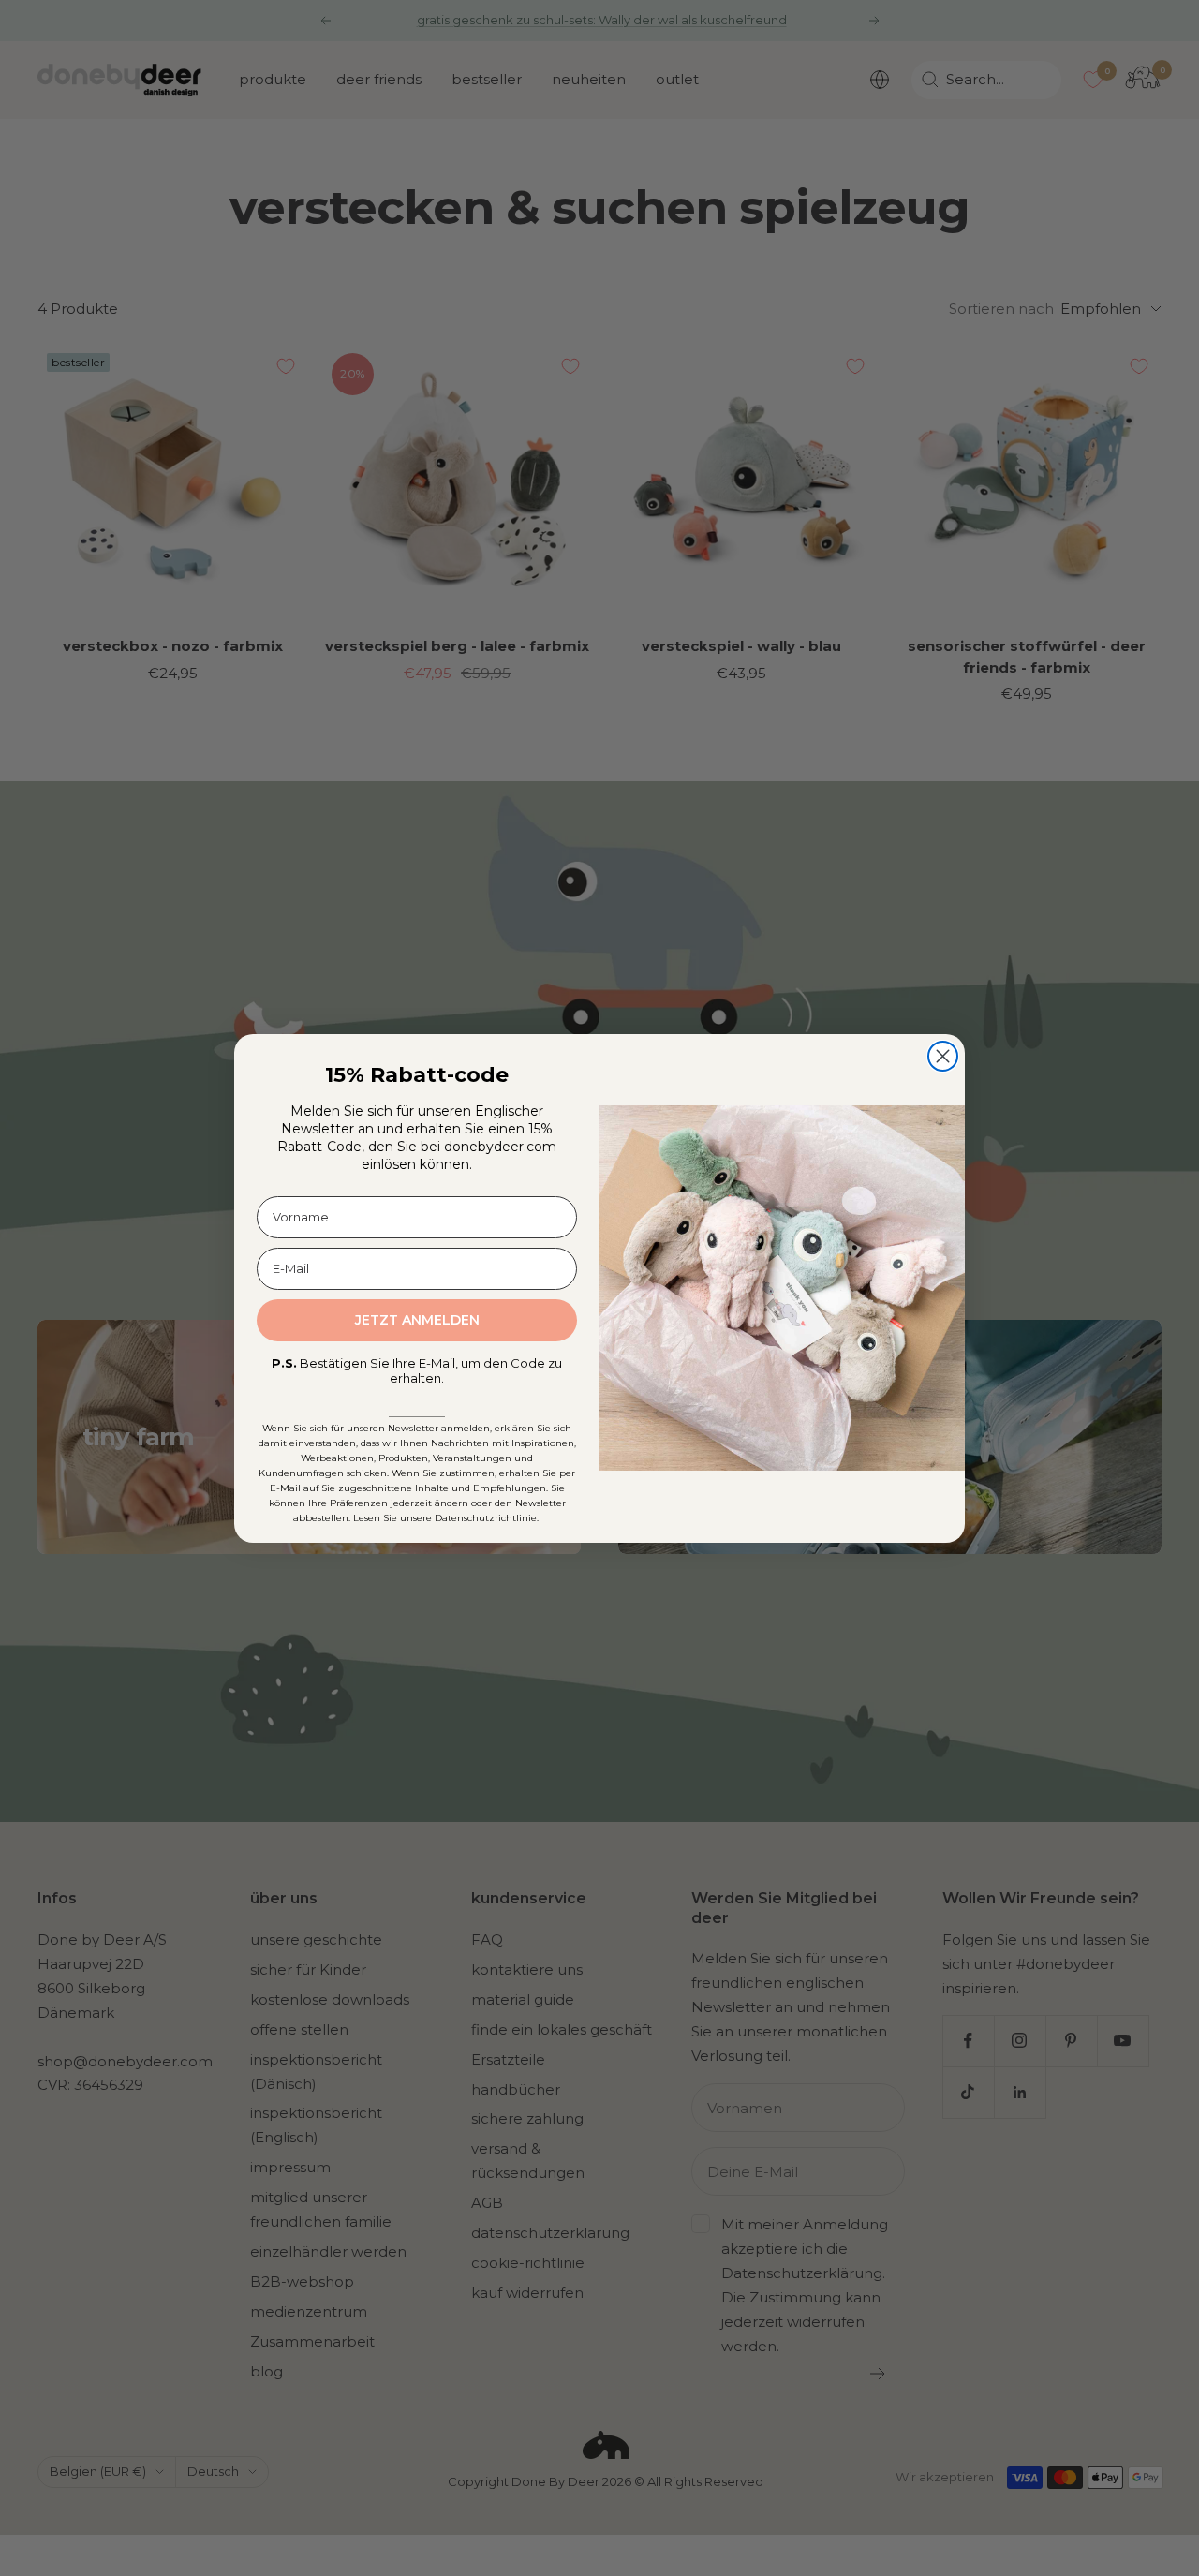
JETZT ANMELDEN (417, 1320)
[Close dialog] (943, 1056)
